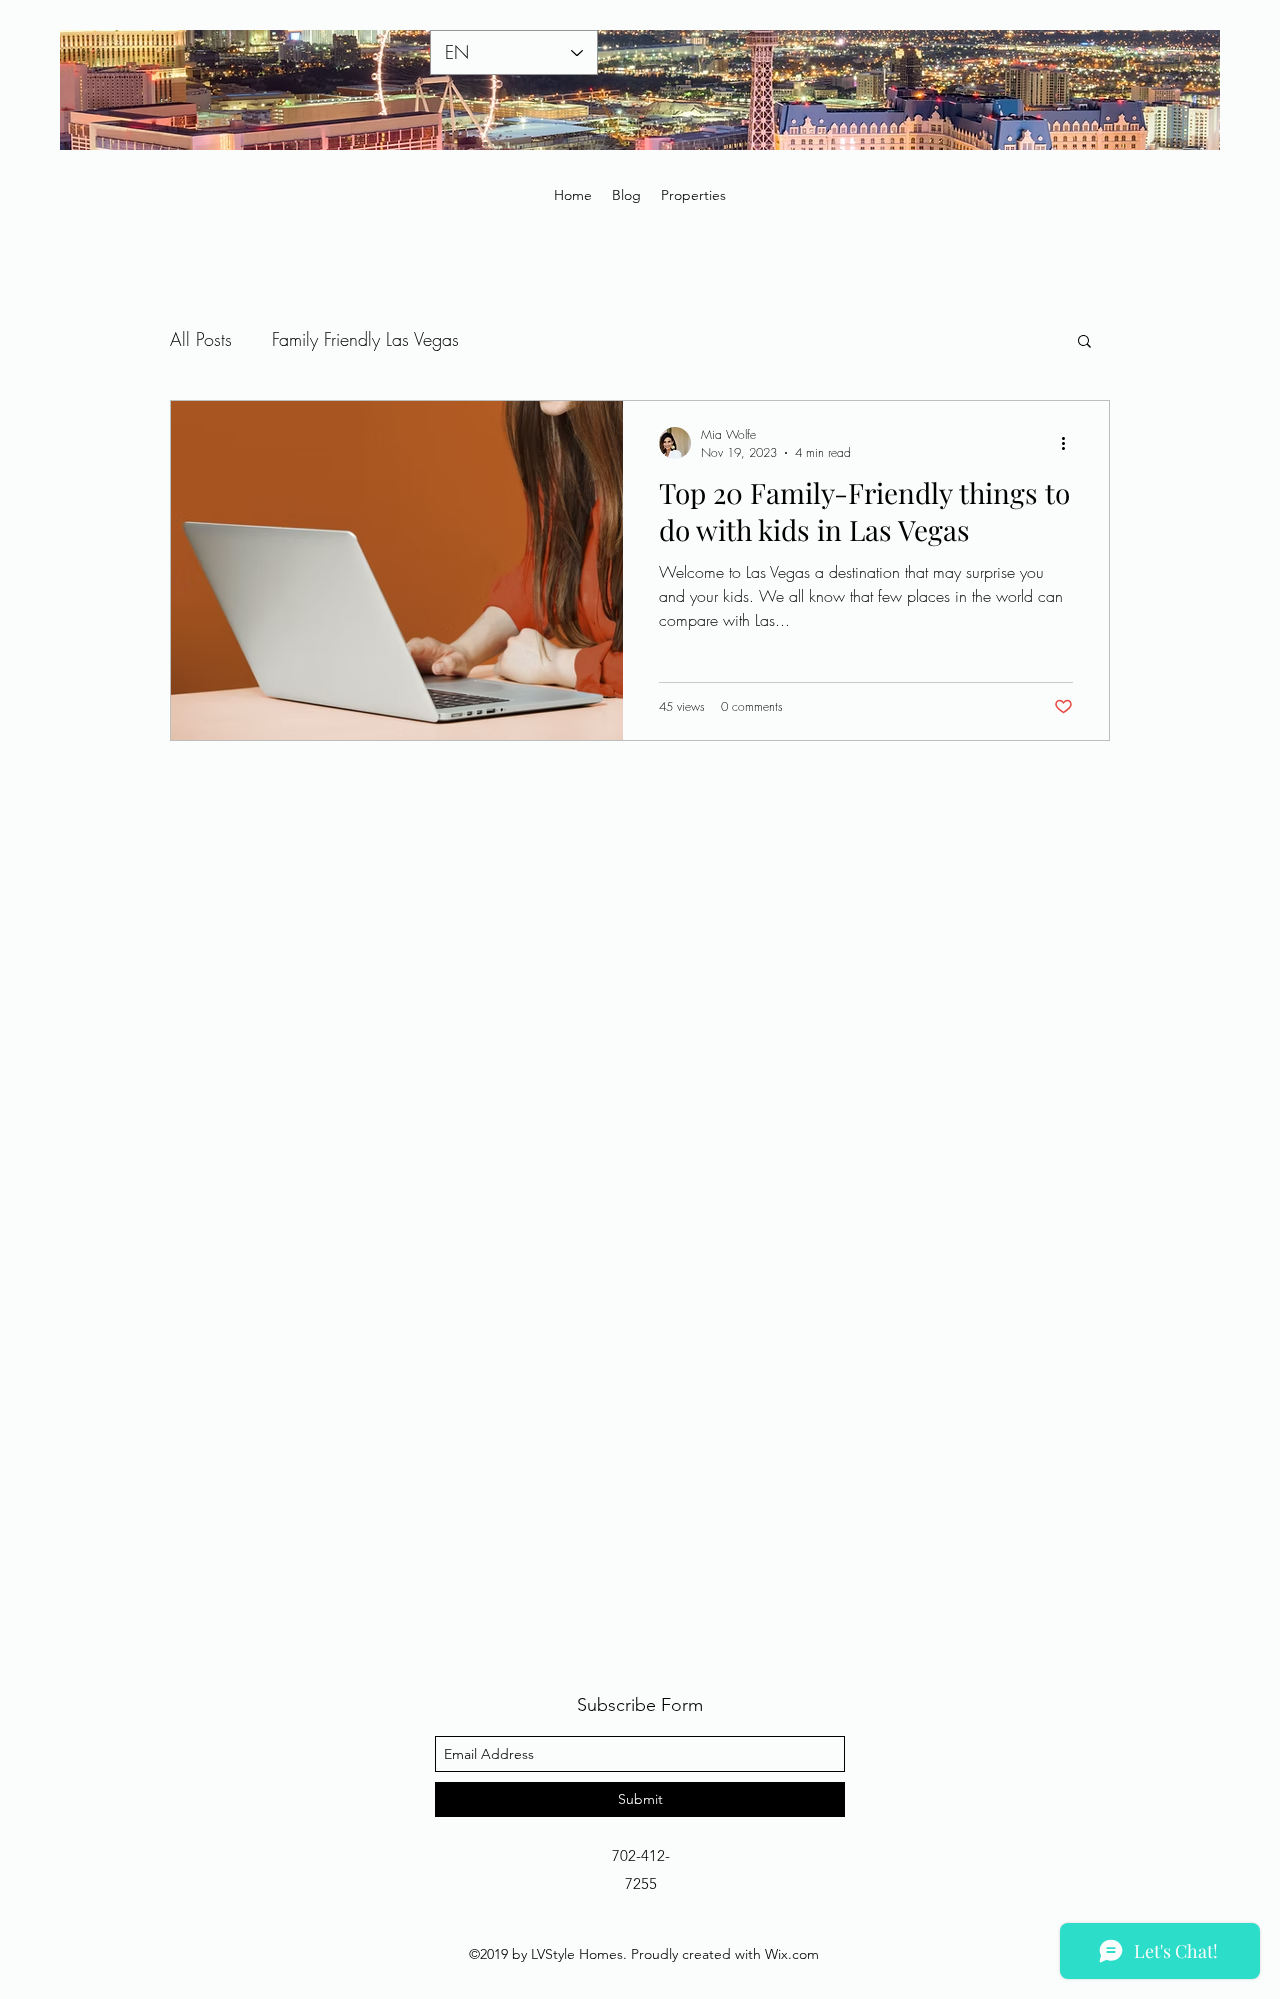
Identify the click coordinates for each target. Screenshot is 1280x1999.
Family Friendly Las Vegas (365, 339)
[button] (1084, 342)
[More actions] (1070, 443)
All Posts (201, 339)
